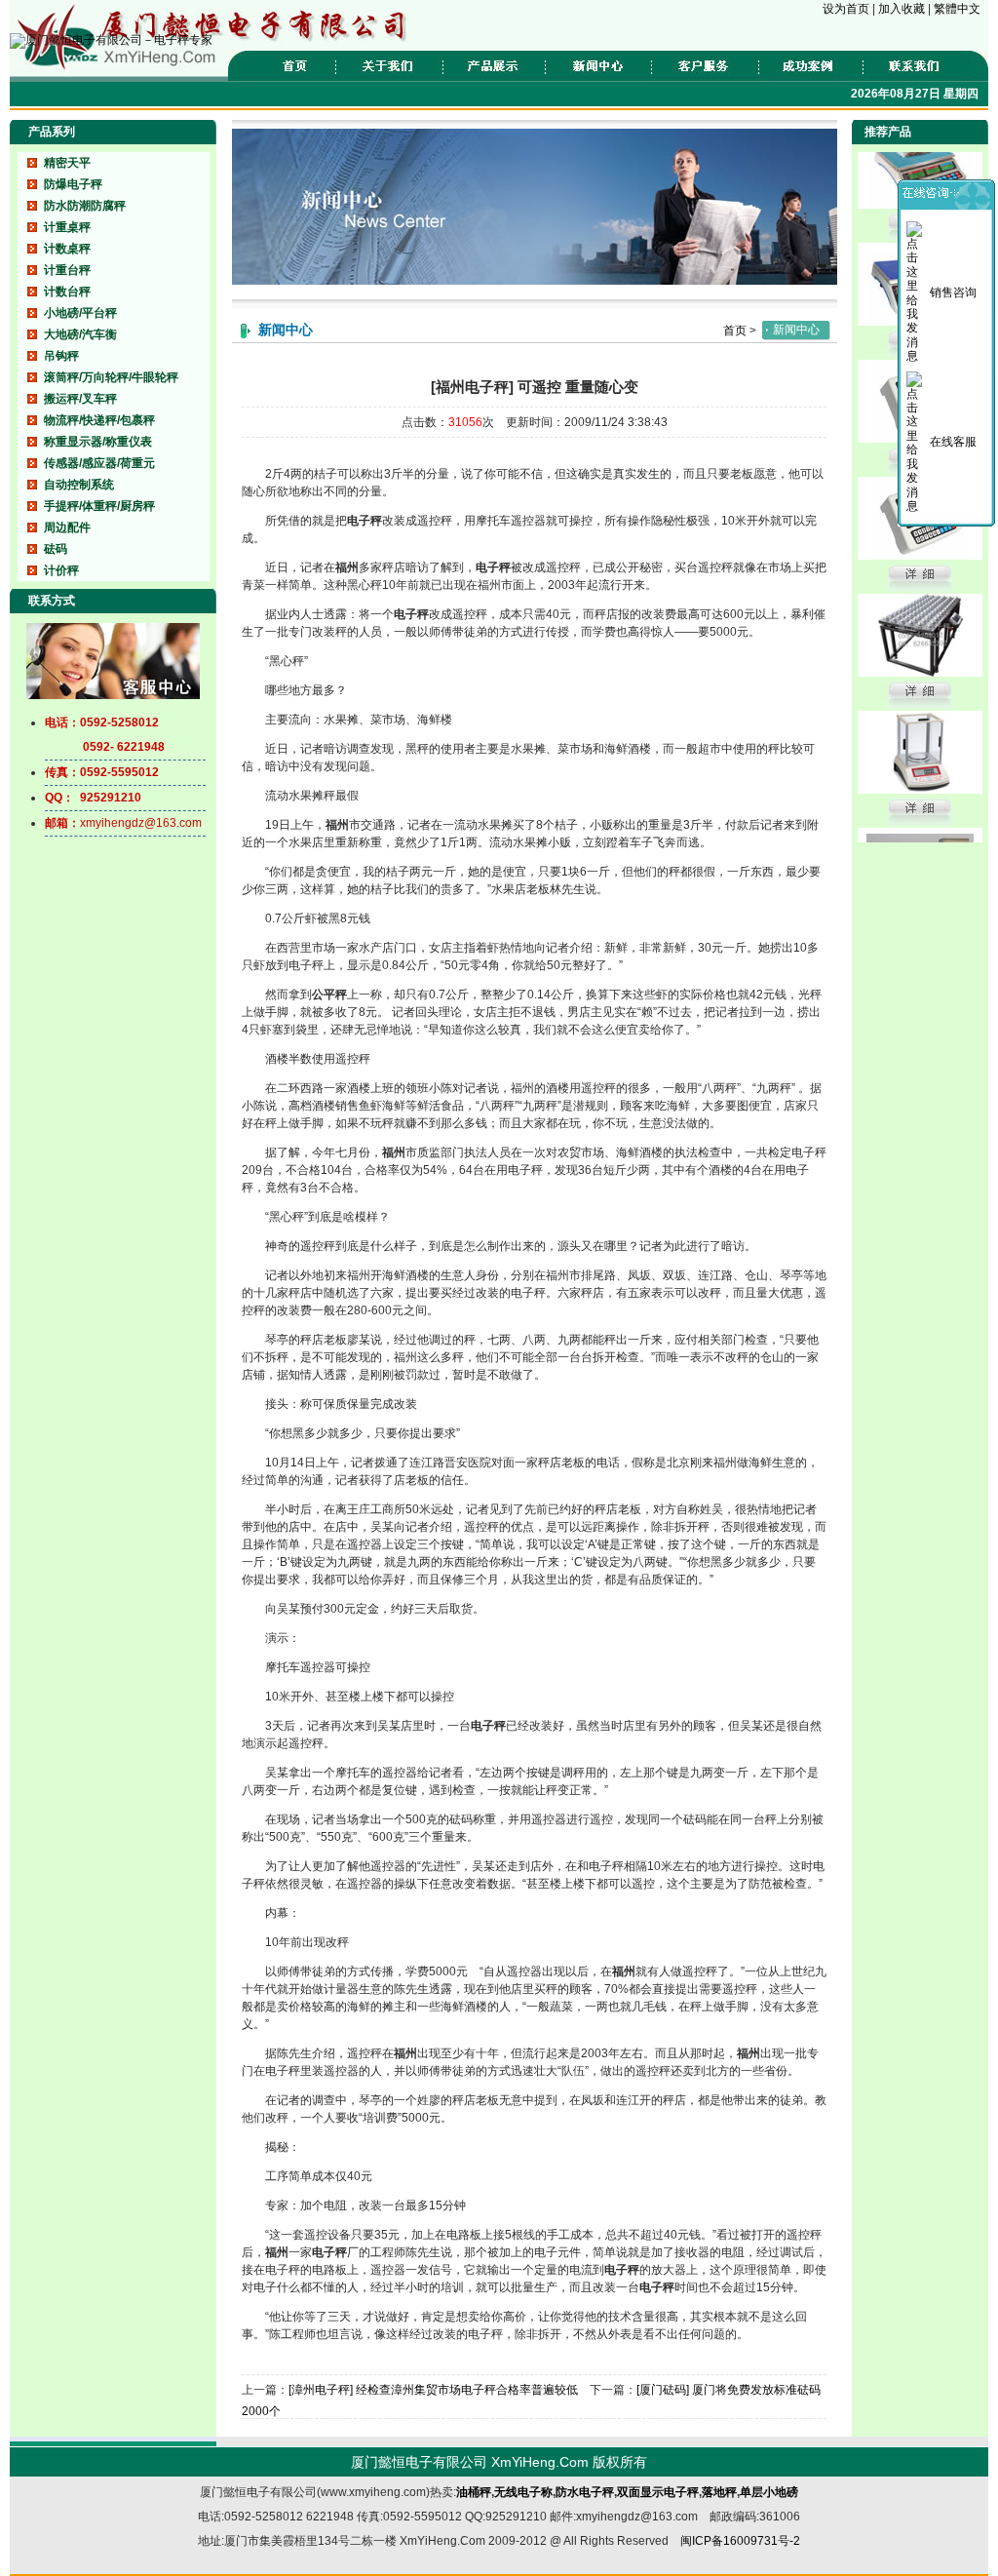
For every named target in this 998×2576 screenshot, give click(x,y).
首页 (735, 331)
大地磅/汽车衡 (80, 334)
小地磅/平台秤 (80, 313)
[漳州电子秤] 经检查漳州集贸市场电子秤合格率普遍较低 (433, 2390)
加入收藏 (903, 9)
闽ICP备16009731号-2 (740, 2541)
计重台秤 (67, 270)
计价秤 (61, 570)
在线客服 (953, 442)
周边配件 (67, 527)
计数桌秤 (67, 249)
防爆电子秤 (73, 184)
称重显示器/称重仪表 (98, 442)
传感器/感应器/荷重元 (99, 463)
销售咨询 (953, 293)
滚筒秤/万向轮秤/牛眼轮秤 (111, 377)
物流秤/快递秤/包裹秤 (99, 420)
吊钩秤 (61, 356)
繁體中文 (957, 9)
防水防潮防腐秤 (85, 206)
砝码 (56, 549)
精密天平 (67, 163)
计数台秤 (67, 292)
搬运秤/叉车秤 (80, 399)
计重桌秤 (67, 227)
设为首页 (847, 9)
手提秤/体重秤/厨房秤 (99, 506)
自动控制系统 (79, 485)
